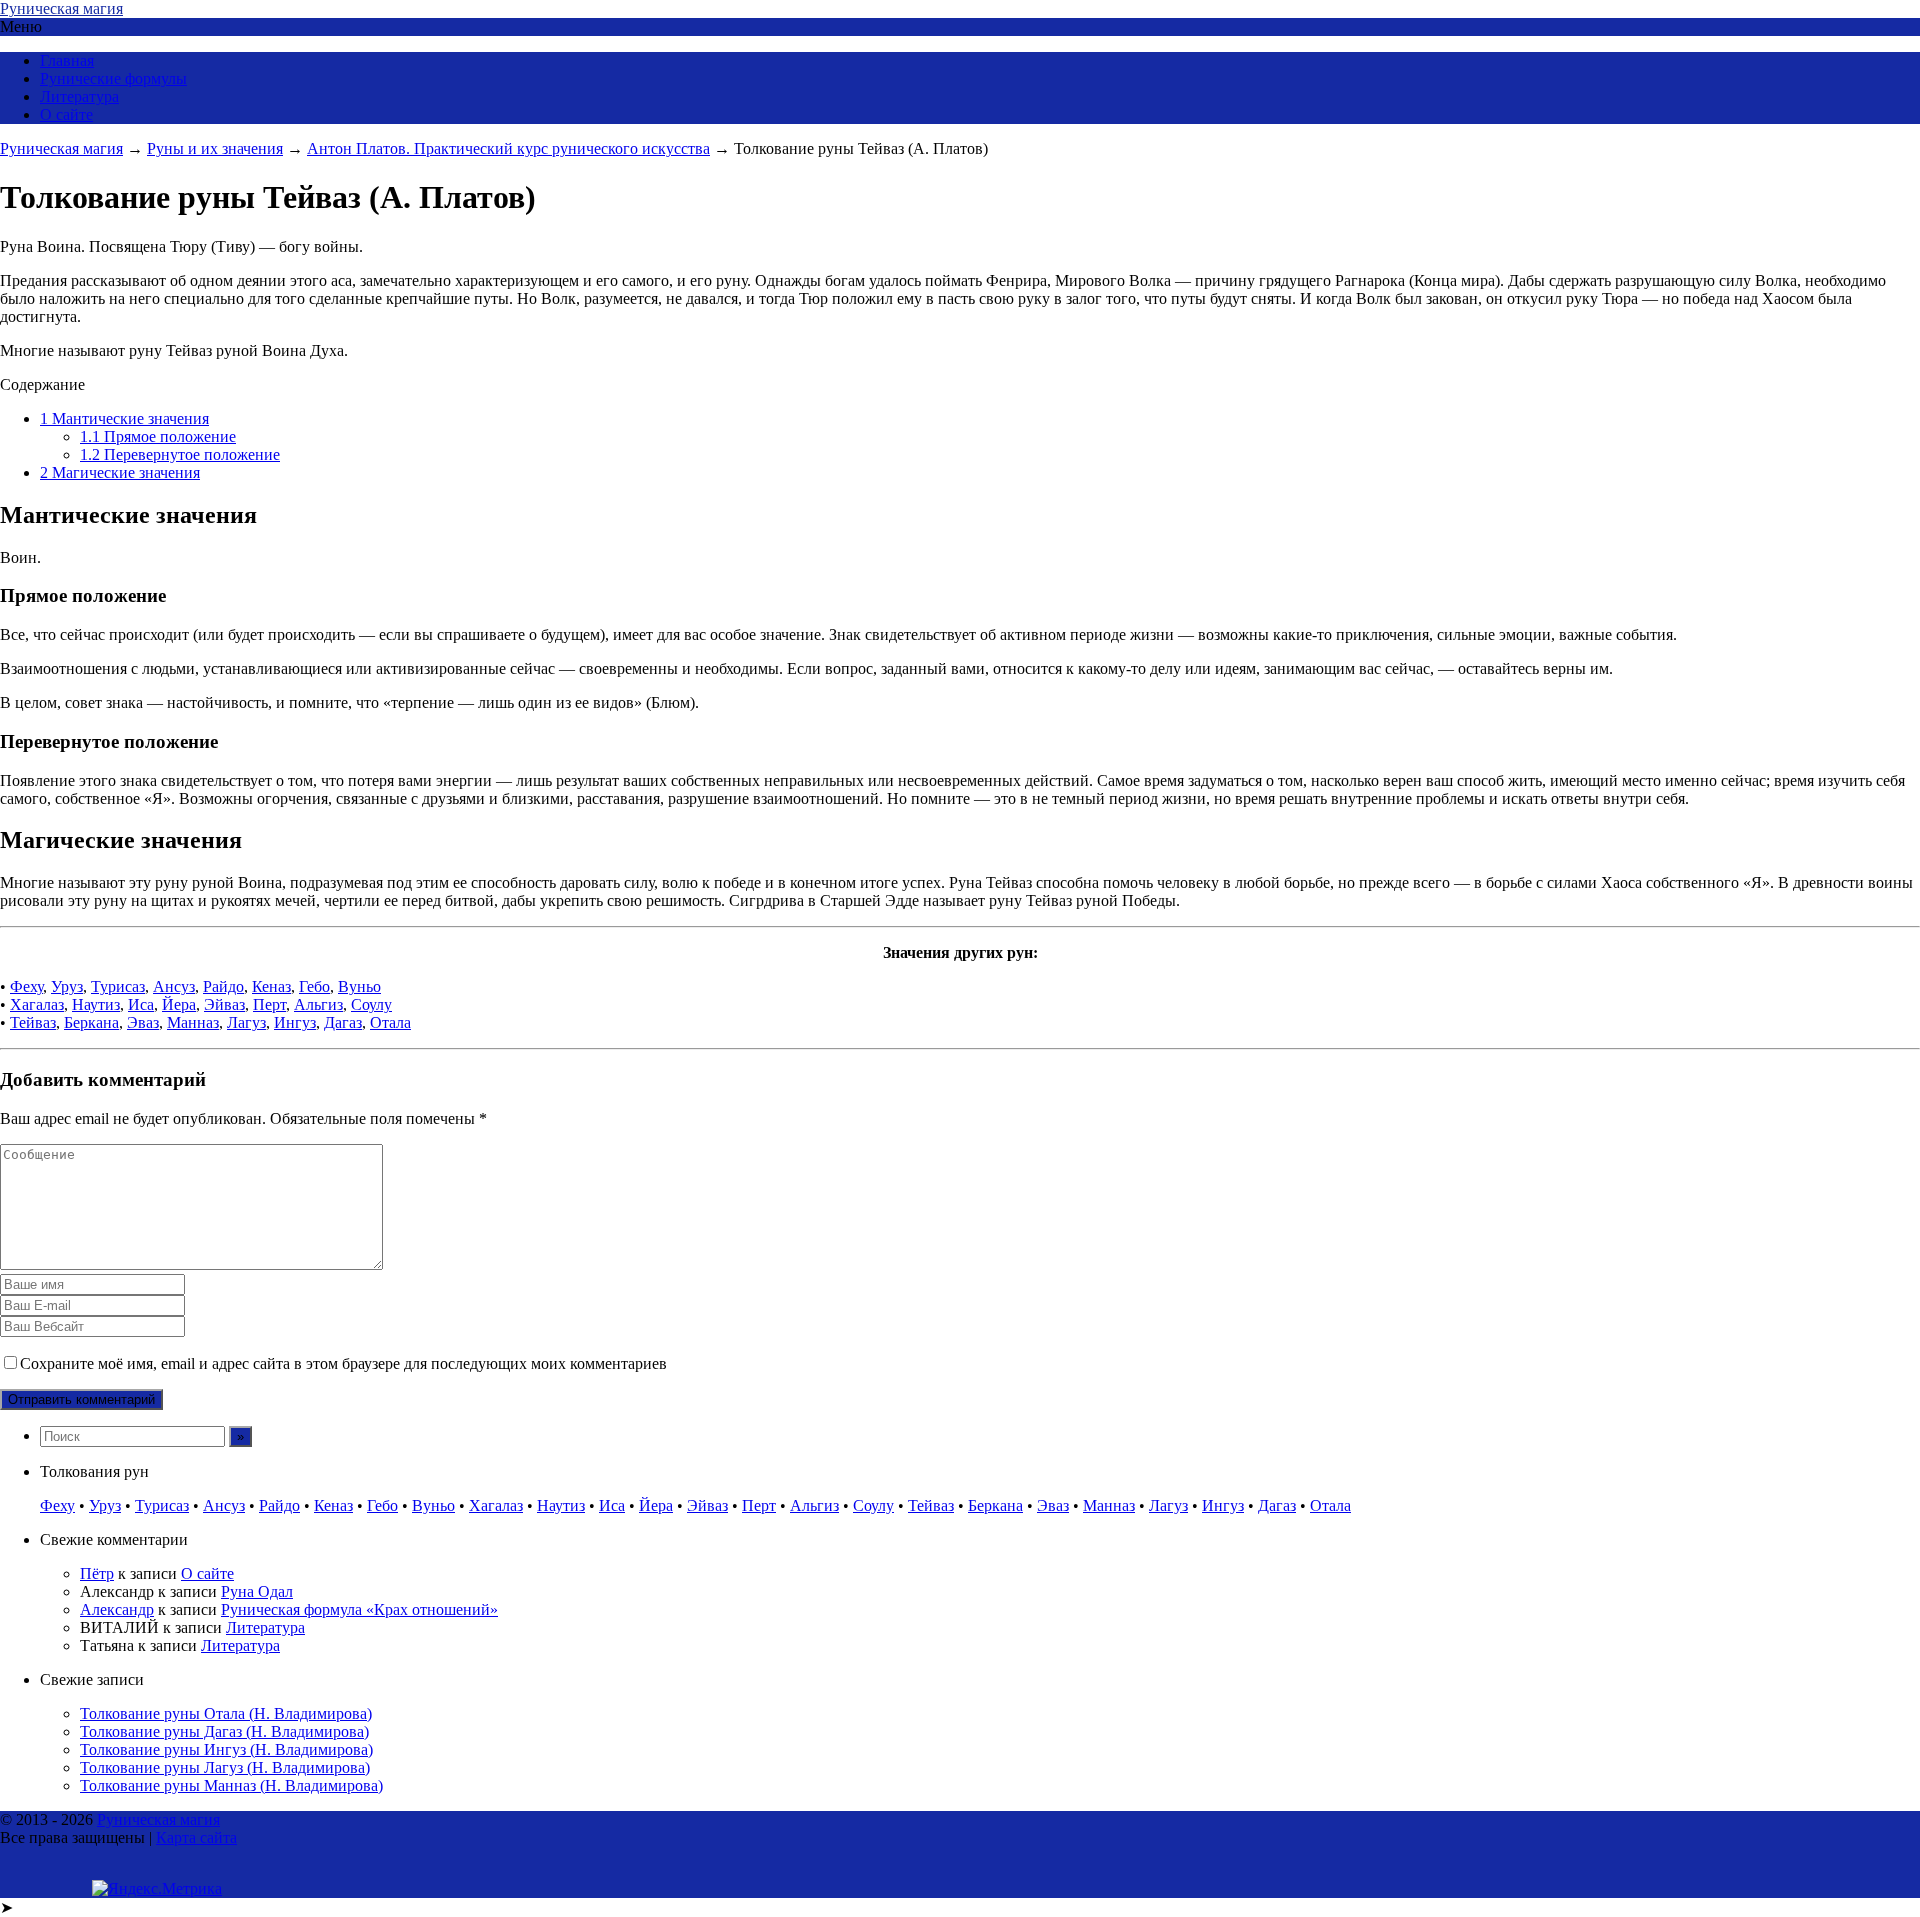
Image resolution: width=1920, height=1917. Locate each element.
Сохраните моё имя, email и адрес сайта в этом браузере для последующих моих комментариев (343, 1363)
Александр (117, 1609)
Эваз (143, 1022)
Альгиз (318, 1004)
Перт (269, 1004)
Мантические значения (124, 418)
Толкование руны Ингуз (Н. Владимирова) (226, 1749)
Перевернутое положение (180, 454)
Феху (26, 986)
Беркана (91, 1022)
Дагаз (343, 1022)
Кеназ (271, 986)
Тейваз (33, 1022)
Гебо (314, 986)
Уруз (67, 986)
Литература (79, 96)
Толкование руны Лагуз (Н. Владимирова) (225, 1767)
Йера (179, 1004)
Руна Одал (257, 1591)
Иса (141, 1004)
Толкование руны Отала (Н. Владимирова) (226, 1713)
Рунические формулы (113, 78)
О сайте (66, 114)
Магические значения (120, 472)
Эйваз (224, 1004)
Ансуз (174, 986)
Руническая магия (61, 8)
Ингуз (295, 1022)
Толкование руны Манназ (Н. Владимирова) (231, 1785)
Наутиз (96, 1004)
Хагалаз (37, 1004)
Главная (67, 60)
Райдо (223, 986)
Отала (390, 1022)
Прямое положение (158, 436)
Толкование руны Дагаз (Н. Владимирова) (224, 1731)
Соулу (371, 1004)
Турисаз (118, 986)
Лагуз (246, 1022)
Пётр (97, 1573)
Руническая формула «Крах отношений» (359, 1609)
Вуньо (359, 986)
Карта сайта (196, 1837)
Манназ (193, 1022)
